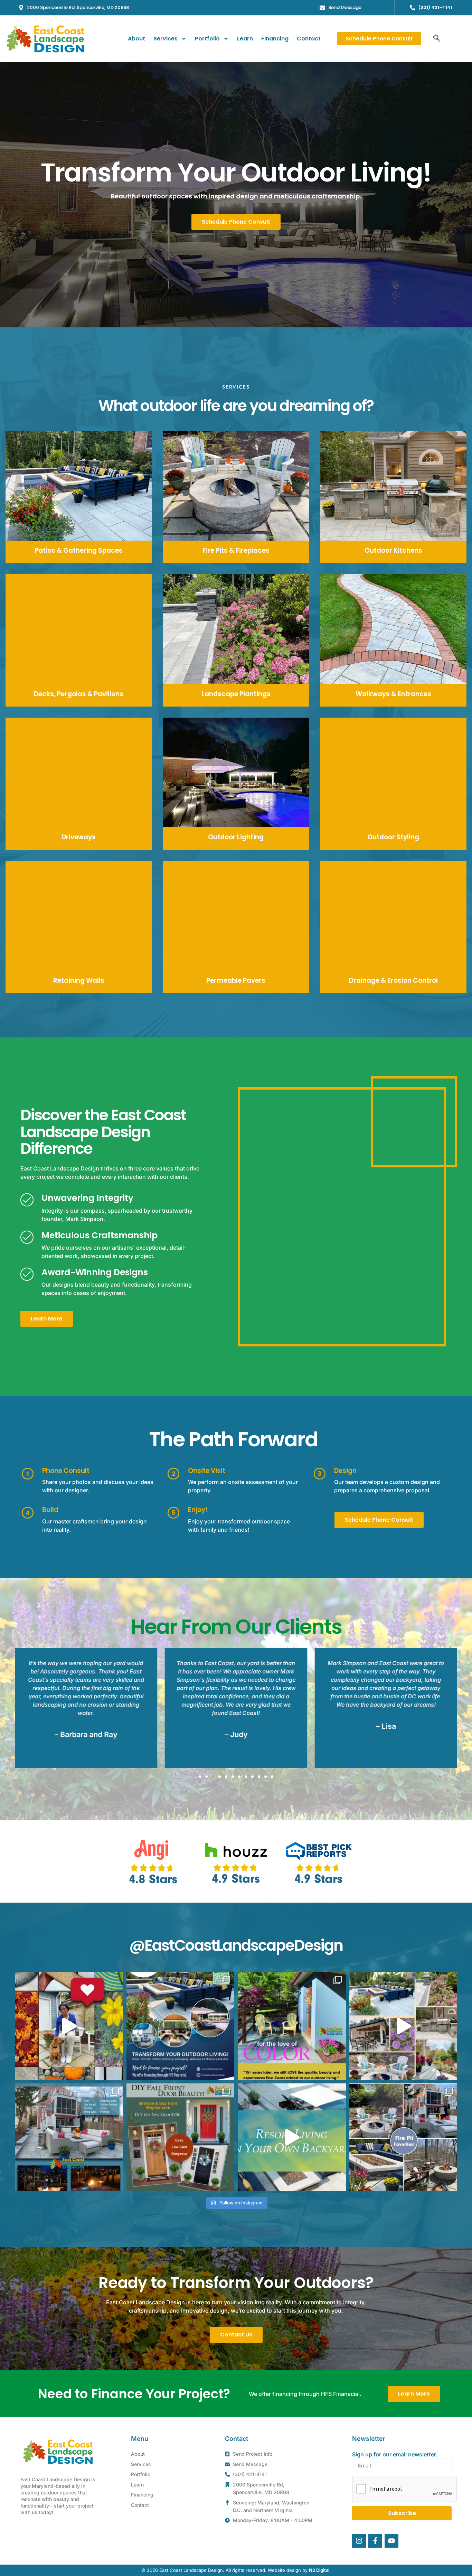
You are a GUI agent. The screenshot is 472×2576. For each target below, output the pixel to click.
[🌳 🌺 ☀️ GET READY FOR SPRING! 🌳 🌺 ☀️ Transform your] (403, 2026)
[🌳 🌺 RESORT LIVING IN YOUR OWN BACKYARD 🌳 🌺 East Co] (292, 2138)
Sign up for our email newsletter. (395, 2454)
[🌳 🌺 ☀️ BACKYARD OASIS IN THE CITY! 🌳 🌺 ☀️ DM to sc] (69, 2138)
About (136, 39)
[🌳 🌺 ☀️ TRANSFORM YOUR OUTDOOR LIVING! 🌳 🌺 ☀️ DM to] (181, 2026)
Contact (309, 39)
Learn (245, 39)
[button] (437, 39)
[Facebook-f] (375, 2541)
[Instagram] (359, 2541)
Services (166, 39)
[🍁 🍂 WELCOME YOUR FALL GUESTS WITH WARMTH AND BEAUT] (181, 2138)
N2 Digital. (320, 2570)
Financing (275, 39)
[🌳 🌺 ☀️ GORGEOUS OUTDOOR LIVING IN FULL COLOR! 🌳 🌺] (292, 2026)
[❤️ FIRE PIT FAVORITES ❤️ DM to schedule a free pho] (403, 2138)
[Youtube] (391, 2541)
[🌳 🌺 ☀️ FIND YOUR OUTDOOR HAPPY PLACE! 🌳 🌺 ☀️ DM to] (69, 2026)
